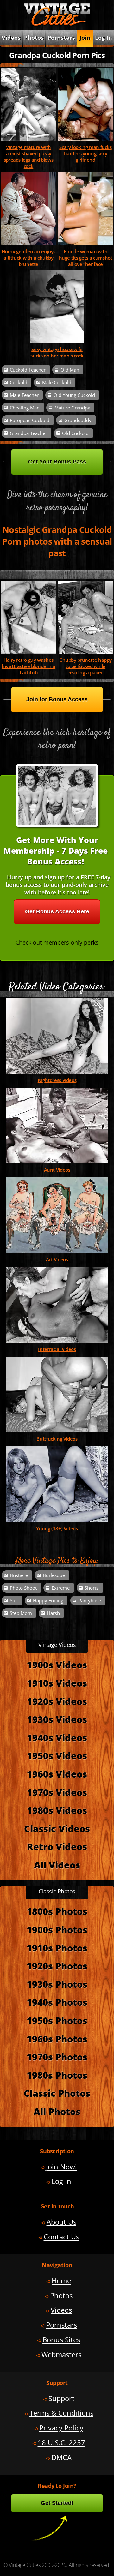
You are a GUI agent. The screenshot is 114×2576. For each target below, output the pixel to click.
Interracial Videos (57, 1349)
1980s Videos (57, 1810)
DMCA (61, 2457)
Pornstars (61, 38)
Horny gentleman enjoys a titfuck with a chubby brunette (28, 258)
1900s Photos (57, 1930)
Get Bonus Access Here (57, 911)
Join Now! (61, 2167)
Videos (61, 2310)
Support (61, 2398)
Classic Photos (57, 2093)
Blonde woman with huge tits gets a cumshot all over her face (86, 258)
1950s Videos (57, 1756)
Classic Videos (57, 1829)
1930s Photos (57, 1984)
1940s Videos (57, 1738)
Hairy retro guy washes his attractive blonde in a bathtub (28, 666)
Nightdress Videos (57, 1080)
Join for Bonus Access (57, 699)
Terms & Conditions (61, 2413)
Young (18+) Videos (57, 1528)
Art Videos (57, 1259)
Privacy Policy (61, 2428)
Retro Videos (57, 1847)
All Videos (57, 1865)
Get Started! (57, 2503)
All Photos (57, 2111)
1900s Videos (57, 1665)
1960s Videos (57, 1774)
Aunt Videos (57, 1170)
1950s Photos (57, 2020)
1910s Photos (57, 1948)
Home (61, 2281)
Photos (34, 38)
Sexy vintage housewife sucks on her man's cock (57, 352)
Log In (104, 38)
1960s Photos (57, 2039)
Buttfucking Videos (57, 1439)
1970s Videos (57, 1792)
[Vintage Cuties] (57, 24)
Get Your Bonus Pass (57, 462)
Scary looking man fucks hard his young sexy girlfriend (85, 153)
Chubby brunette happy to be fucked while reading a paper (85, 666)
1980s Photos (57, 2075)
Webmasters (61, 2355)
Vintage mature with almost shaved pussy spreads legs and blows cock (29, 157)
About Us (61, 2222)
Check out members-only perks (57, 942)
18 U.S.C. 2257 (61, 2443)
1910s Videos (57, 1683)
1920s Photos (57, 1966)
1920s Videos (57, 1701)
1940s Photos (57, 2002)
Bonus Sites (61, 2340)
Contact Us (61, 2237)
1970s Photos (57, 2057)
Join (85, 38)
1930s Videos (57, 1719)
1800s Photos (57, 1911)
